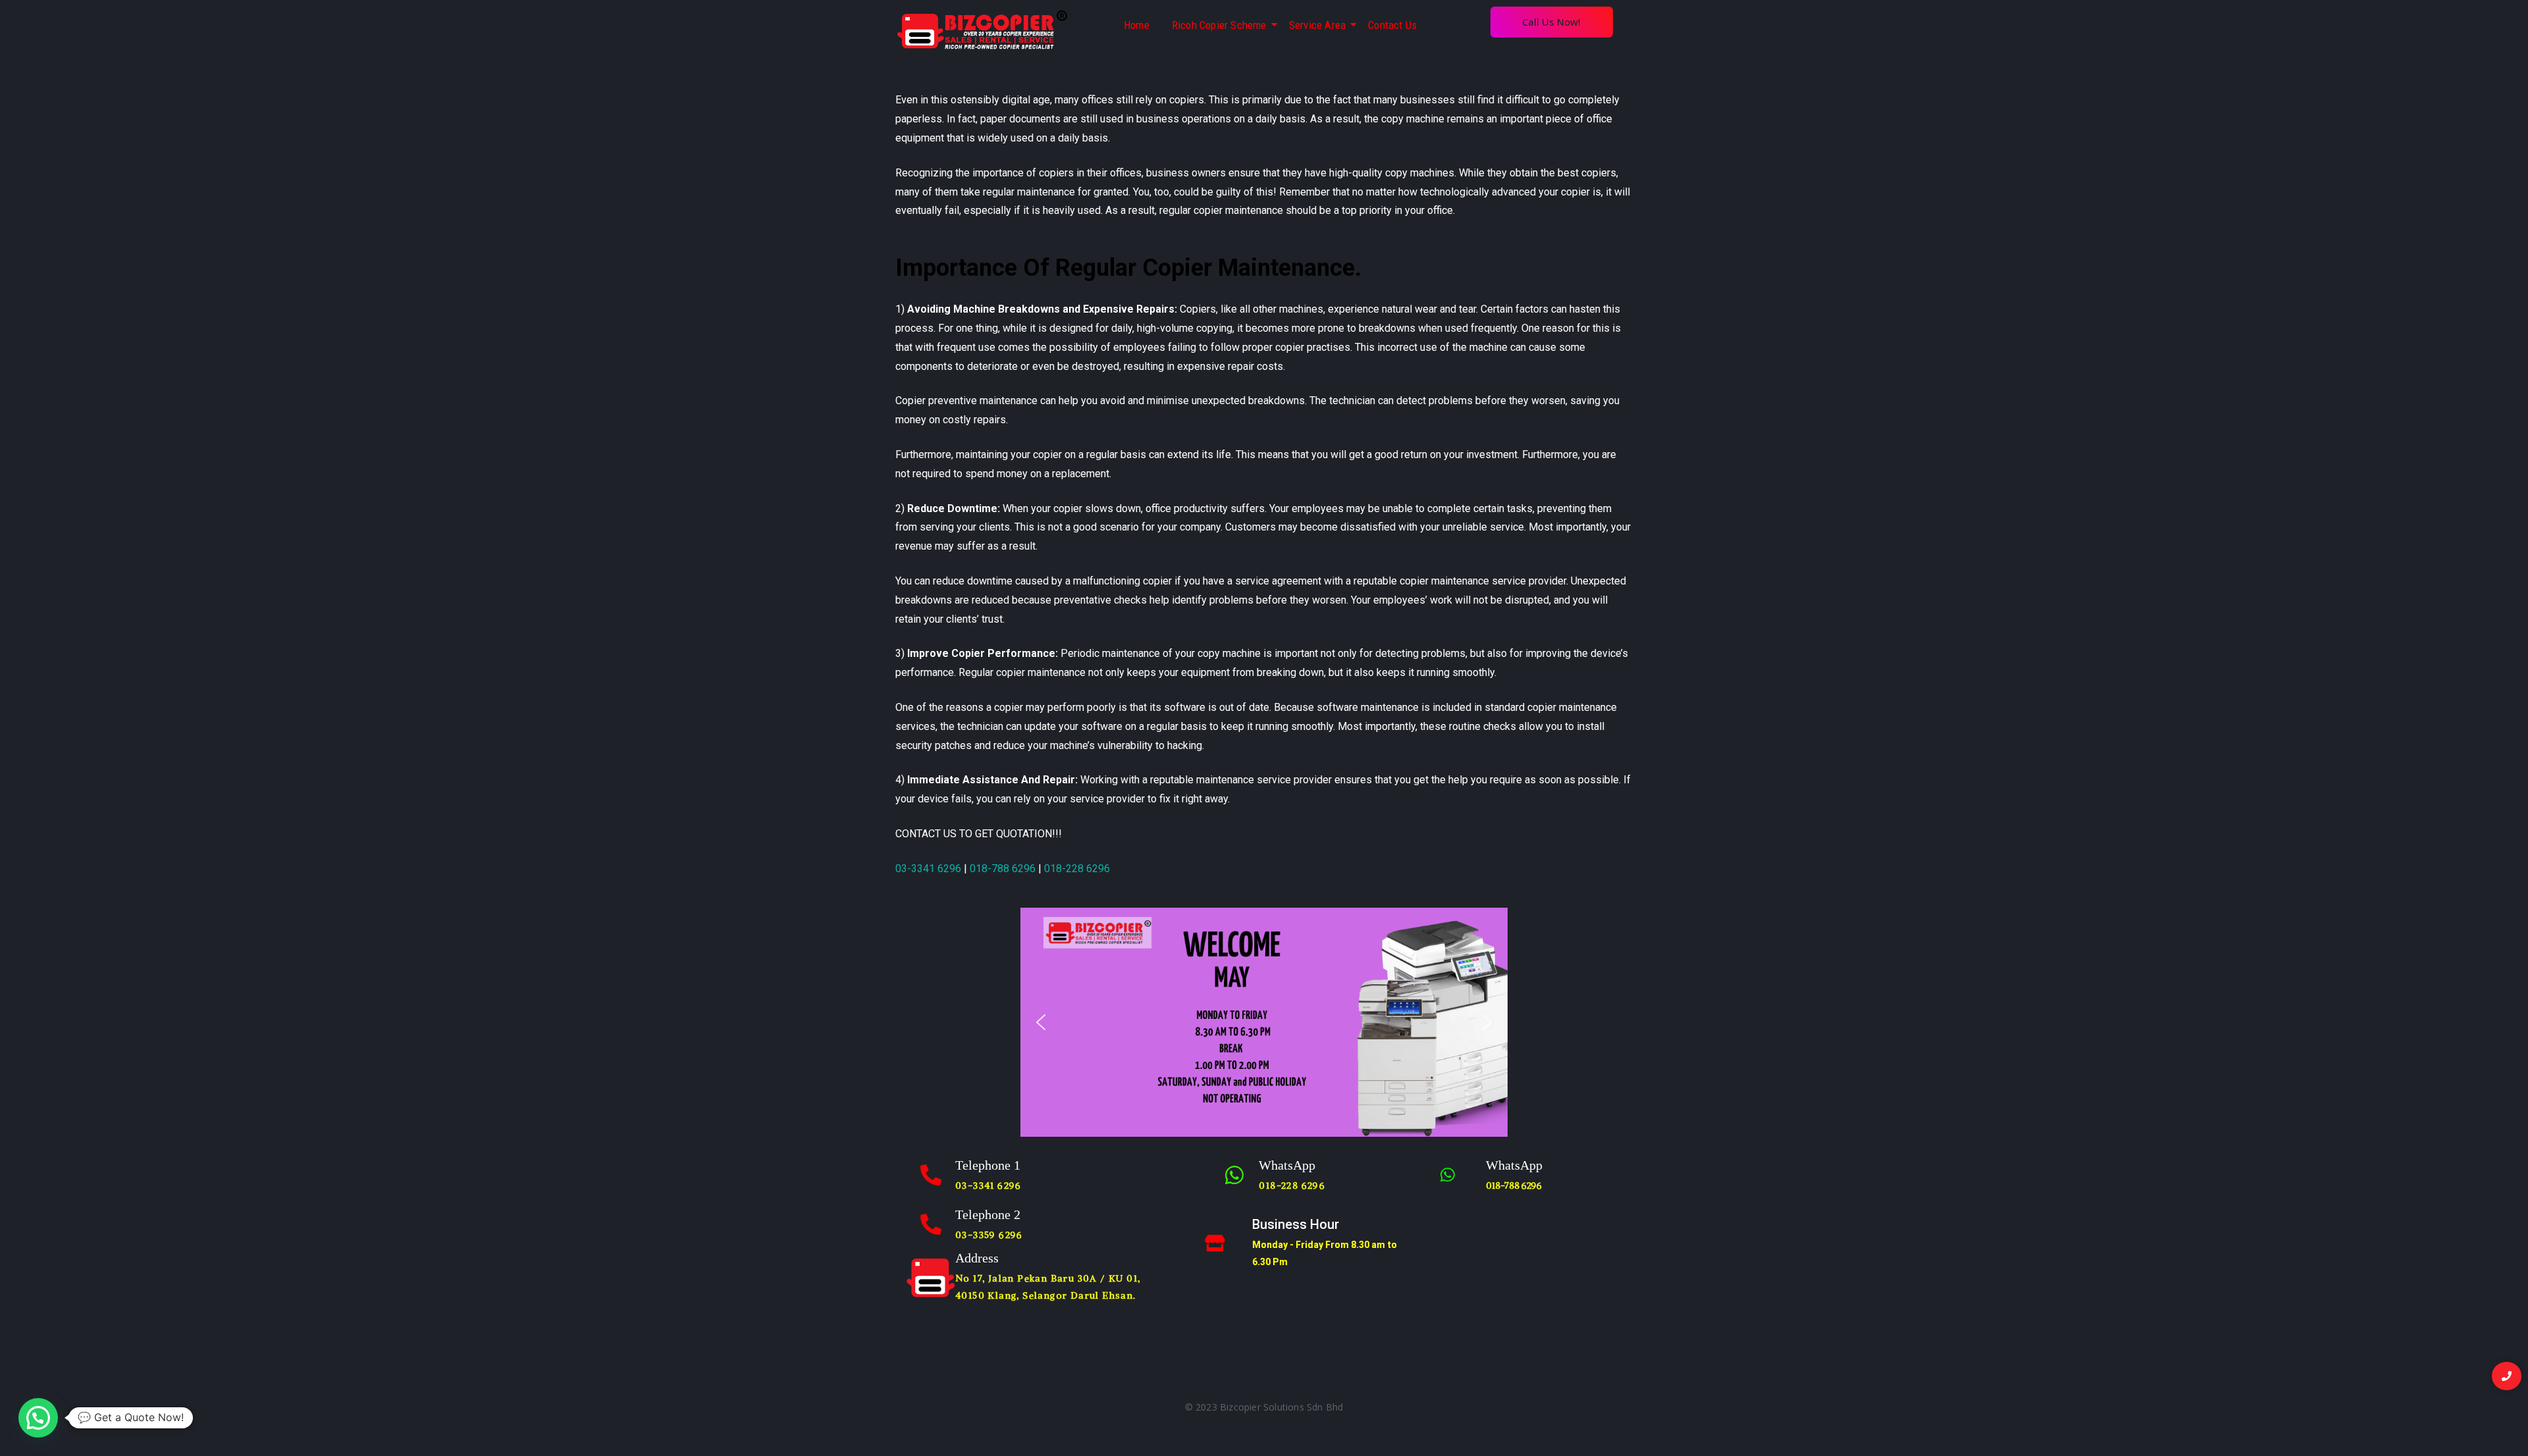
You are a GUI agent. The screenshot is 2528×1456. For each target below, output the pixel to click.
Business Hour (1296, 1224)
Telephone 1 (988, 1165)
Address (977, 1258)
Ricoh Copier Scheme (1219, 25)
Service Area (1317, 25)
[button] (1041, 1022)
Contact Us (1392, 25)
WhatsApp (1287, 1165)
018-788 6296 (1003, 869)
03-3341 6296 (928, 869)
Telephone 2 (988, 1214)
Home (1137, 25)
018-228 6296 (1077, 869)
